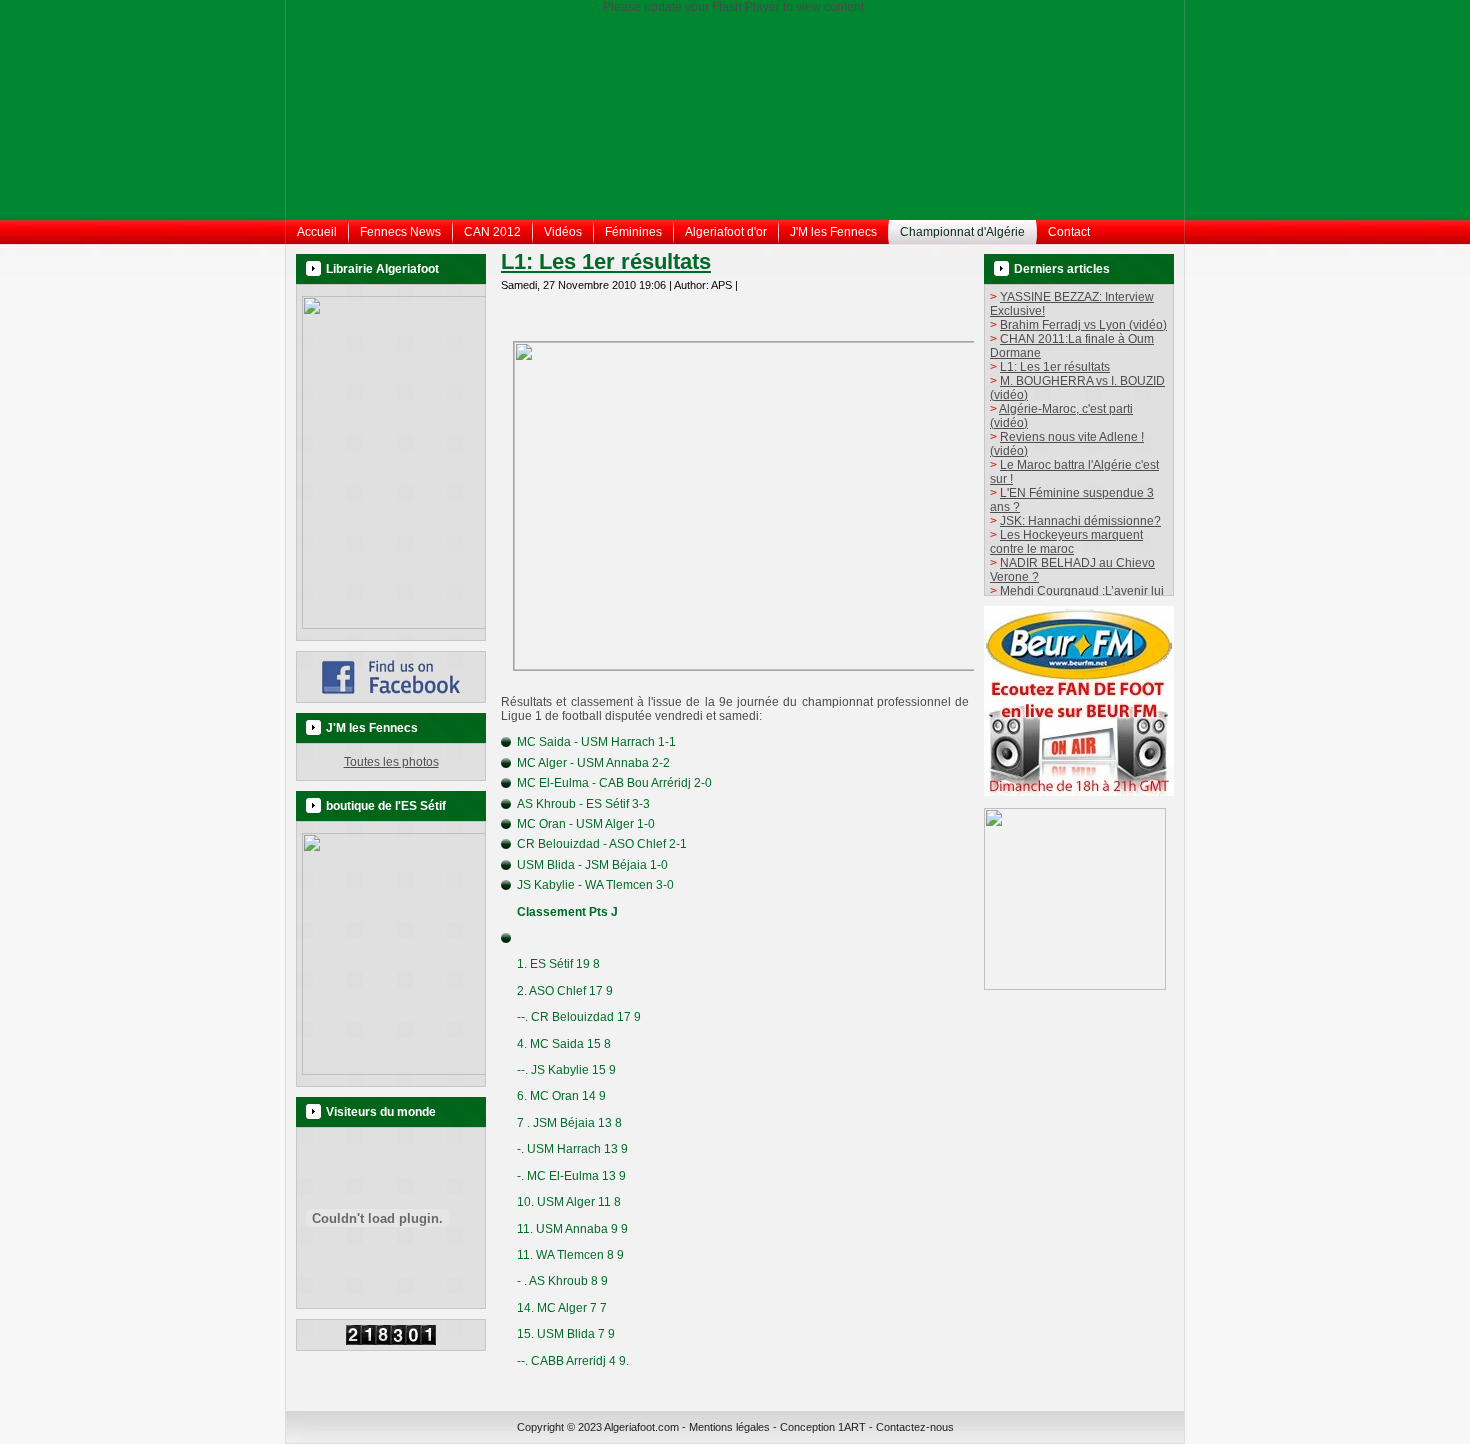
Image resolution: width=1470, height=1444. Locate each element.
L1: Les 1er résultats (606, 261)
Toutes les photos (391, 762)
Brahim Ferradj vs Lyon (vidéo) (1083, 325)
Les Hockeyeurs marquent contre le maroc (1066, 542)
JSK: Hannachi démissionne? (1080, 521)
